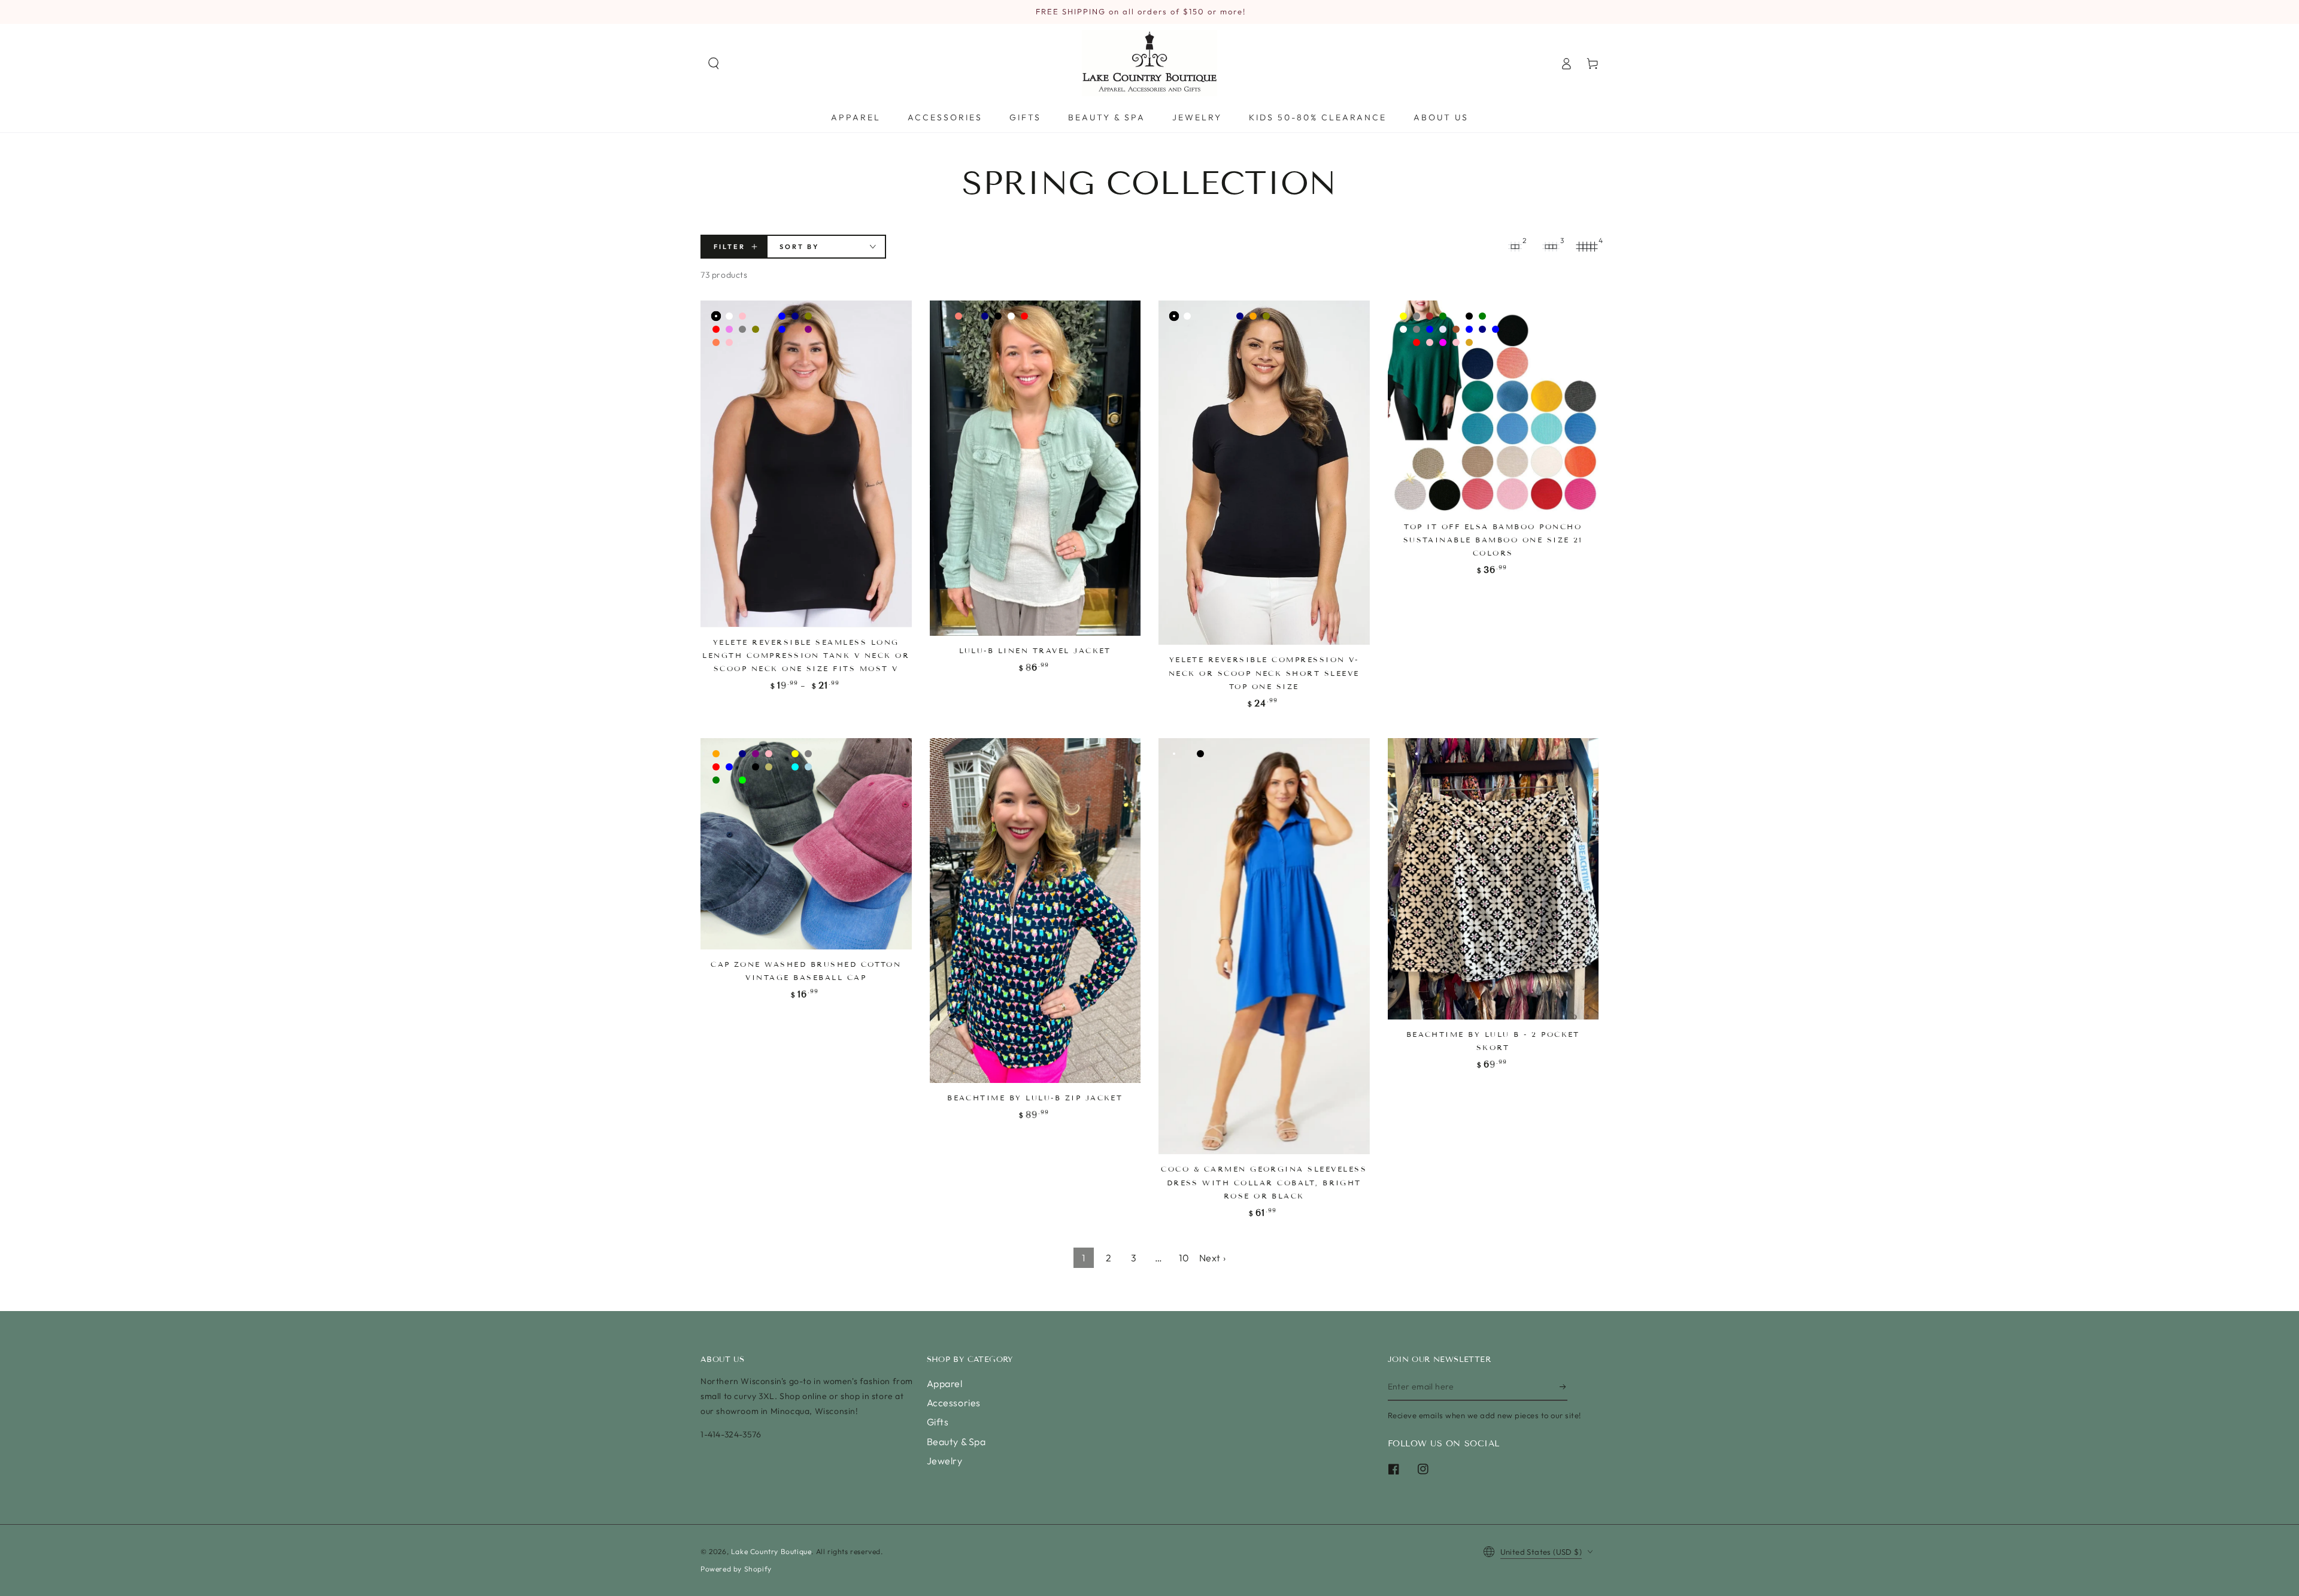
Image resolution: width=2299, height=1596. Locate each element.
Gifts (938, 1422)
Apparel (945, 1383)
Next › (1213, 1258)
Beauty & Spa (956, 1442)
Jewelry (945, 1461)
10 (1184, 1258)
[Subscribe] (1563, 1387)
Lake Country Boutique (771, 1551)
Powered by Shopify (736, 1569)
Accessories (954, 1403)
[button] (714, 63)
